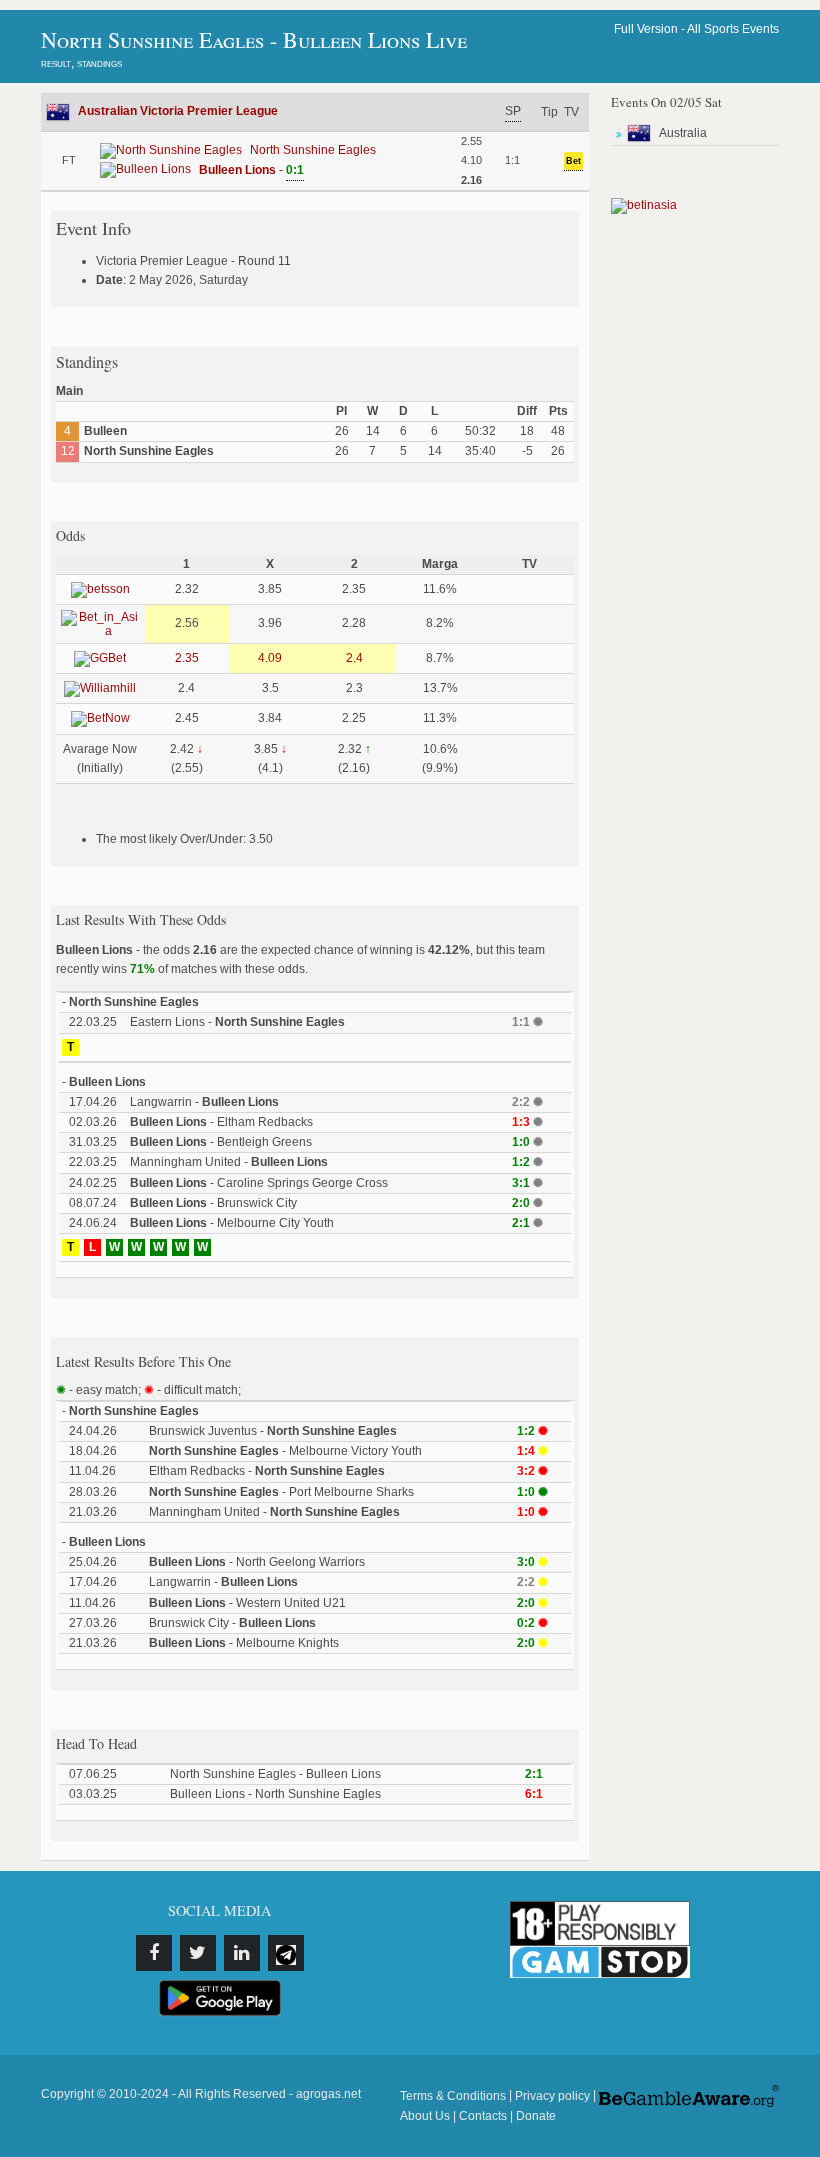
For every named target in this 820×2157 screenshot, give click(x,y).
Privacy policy (552, 2096)
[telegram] (286, 1953)
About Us (425, 2116)
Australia (683, 133)
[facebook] (154, 1953)
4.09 (270, 658)
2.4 (354, 658)
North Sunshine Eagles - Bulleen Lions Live (254, 39)
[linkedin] (242, 1953)
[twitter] (198, 1953)
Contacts (483, 2116)
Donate (536, 2116)
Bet (573, 161)
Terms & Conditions (453, 2096)
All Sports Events (733, 29)
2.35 (187, 658)
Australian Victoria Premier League (178, 111)
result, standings (81, 63)
